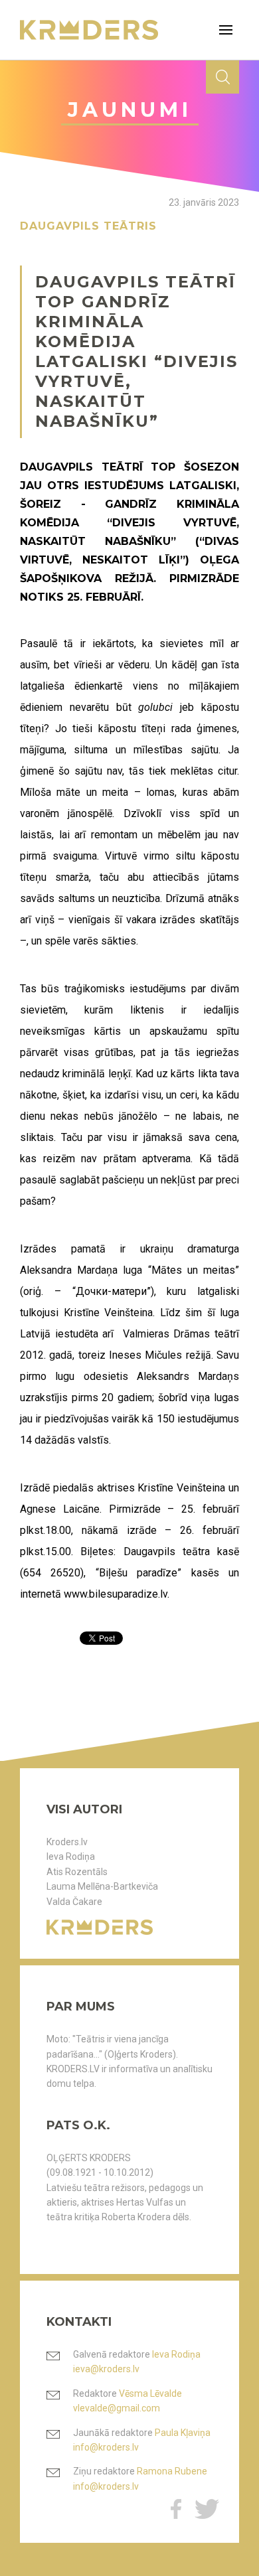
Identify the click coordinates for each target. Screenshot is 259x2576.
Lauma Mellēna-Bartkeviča (102, 1886)
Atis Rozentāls (77, 1872)
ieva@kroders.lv (106, 2369)
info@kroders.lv (106, 2447)
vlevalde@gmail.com (117, 2408)
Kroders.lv (67, 1842)
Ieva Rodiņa (71, 1856)
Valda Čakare (74, 1902)
